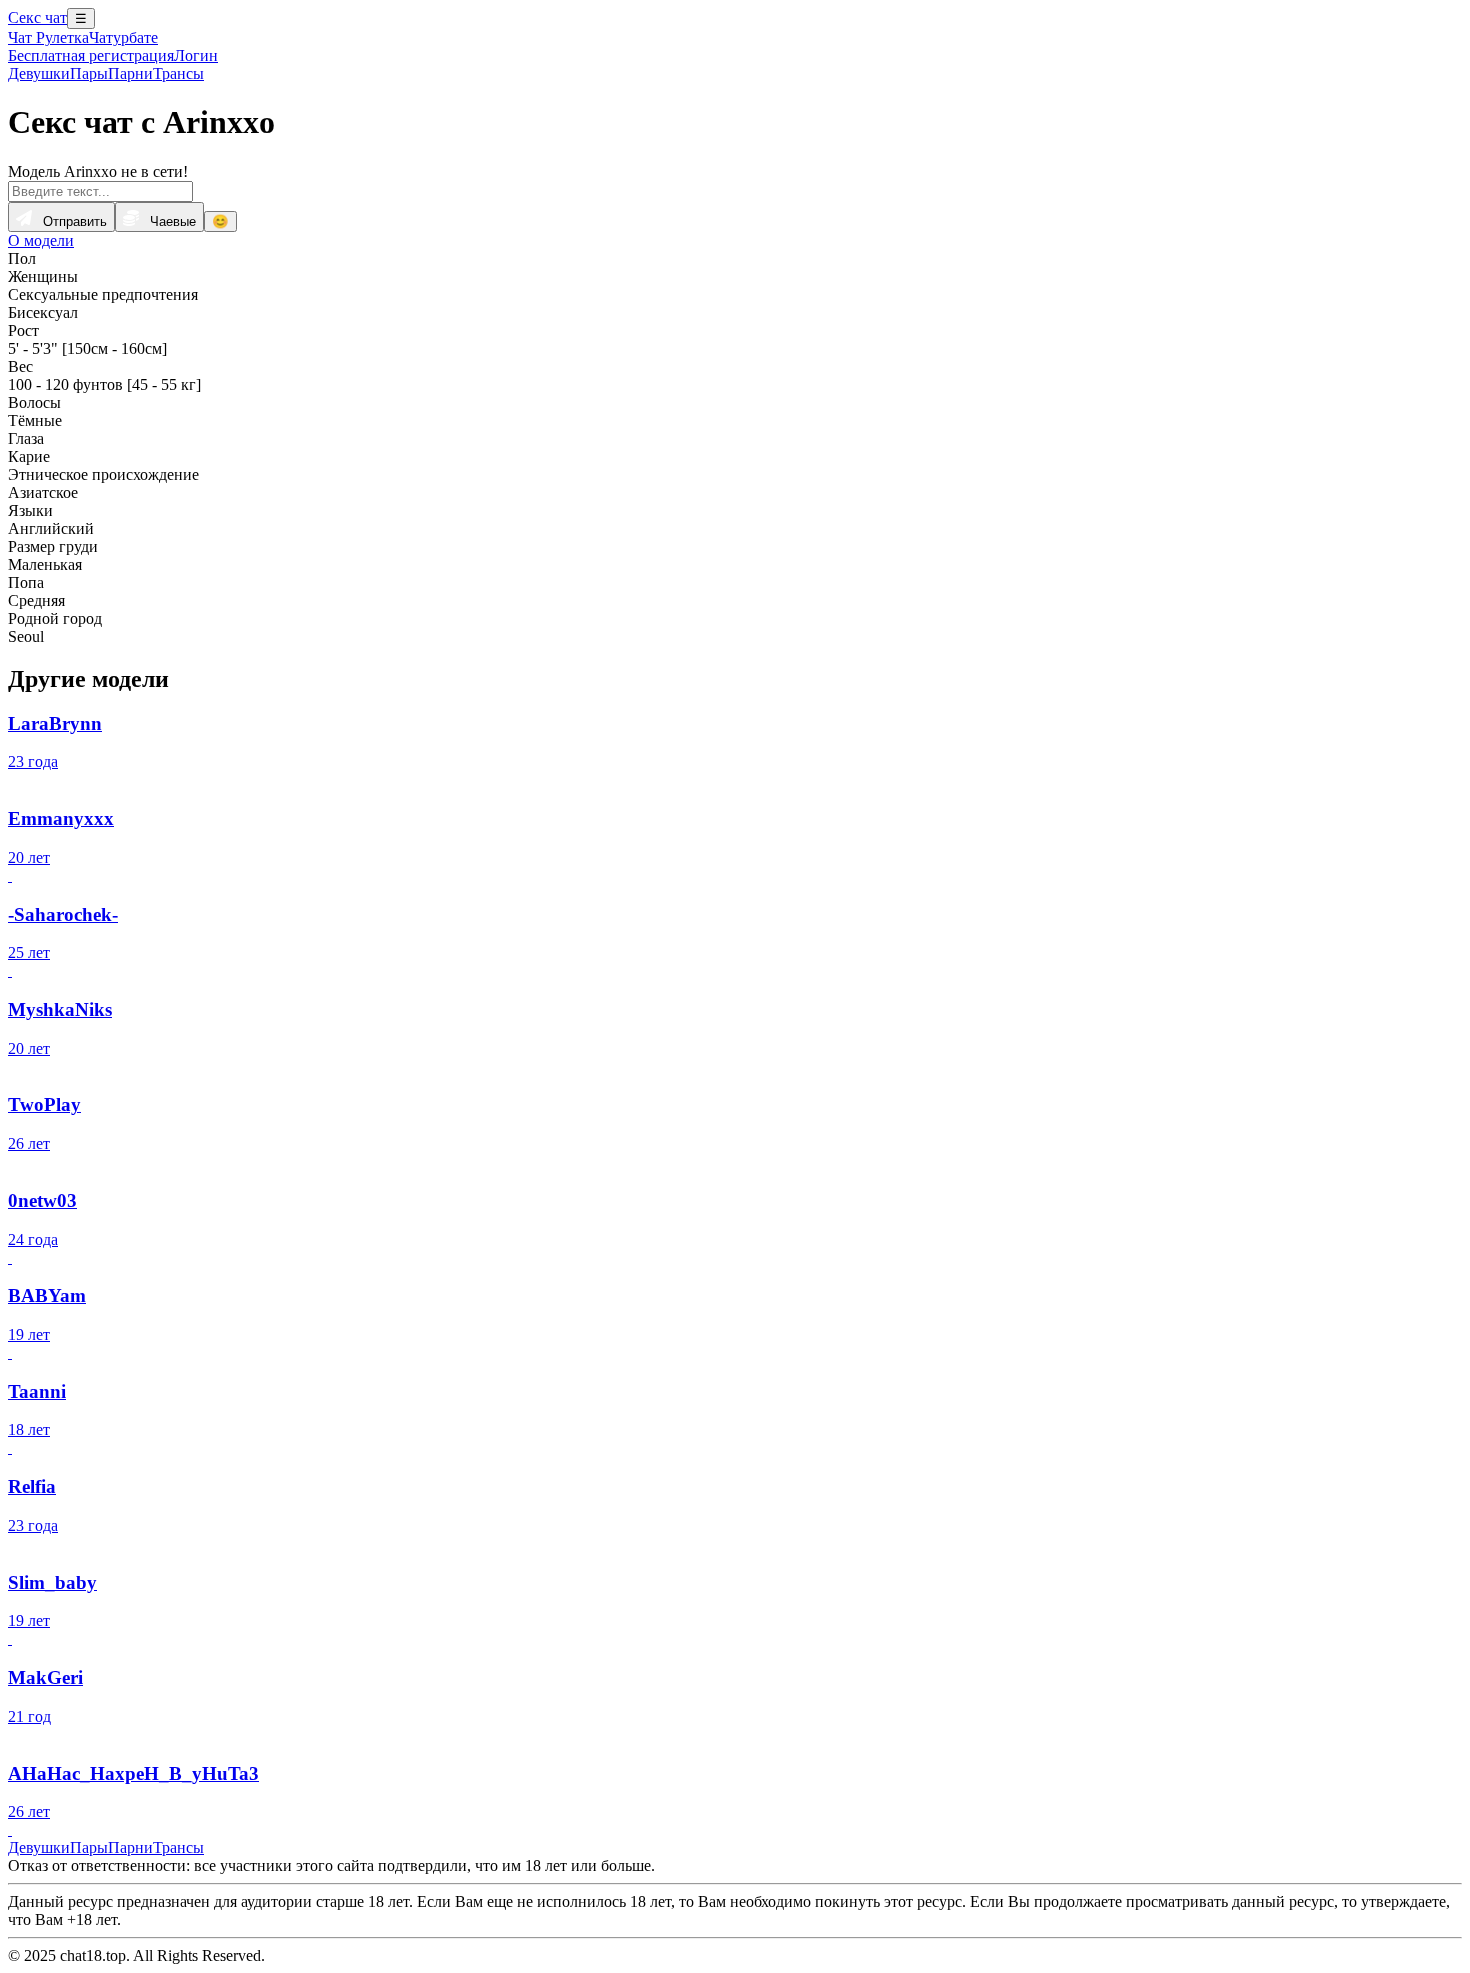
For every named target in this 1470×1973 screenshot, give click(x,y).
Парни (130, 73)
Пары (89, 73)
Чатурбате (123, 37)
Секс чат (37, 17)
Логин (196, 55)
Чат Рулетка (48, 37)
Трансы (178, 73)
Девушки (39, 73)
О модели (41, 240)
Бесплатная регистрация (91, 55)
